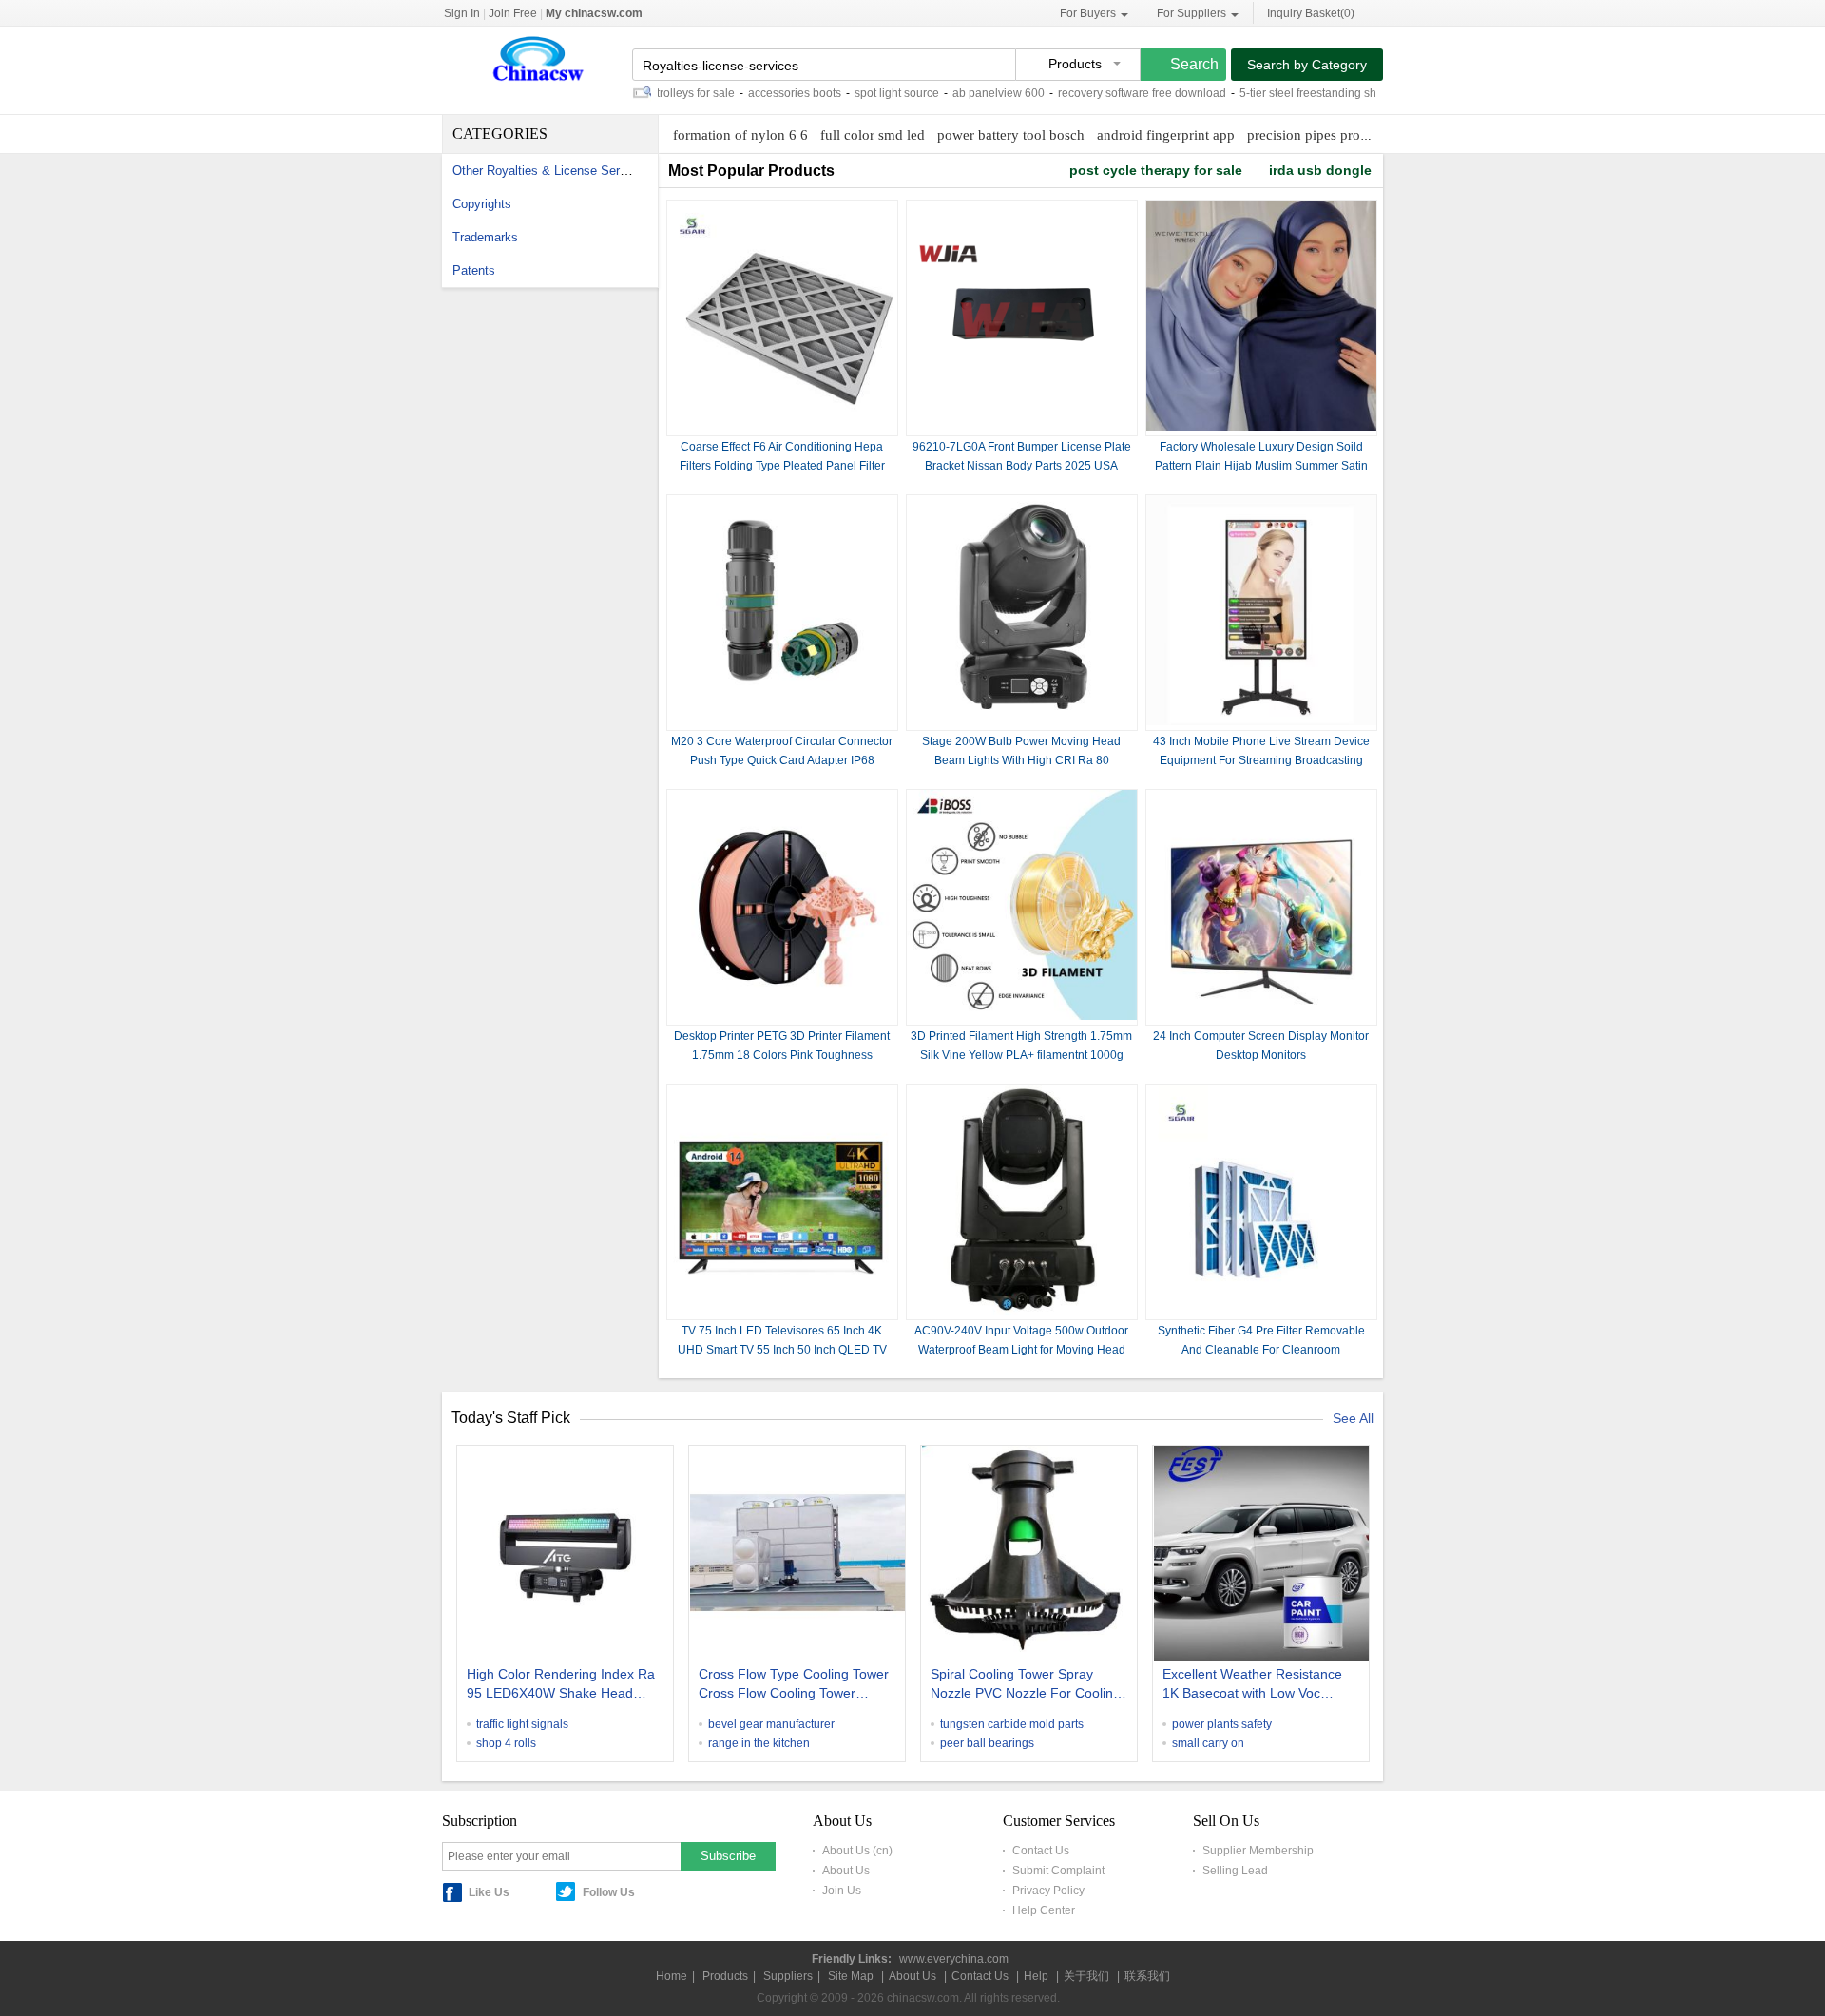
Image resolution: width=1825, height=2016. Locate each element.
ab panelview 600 (962, 93)
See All (1353, 1418)
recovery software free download (1106, 93)
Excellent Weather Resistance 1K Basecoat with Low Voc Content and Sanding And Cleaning (1252, 1685)
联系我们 (1147, 1976)
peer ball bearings (987, 1743)
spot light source (861, 93)
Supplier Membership (1258, 1851)
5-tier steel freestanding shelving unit (1298, 93)
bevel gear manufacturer (771, 1724)
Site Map (851, 1976)
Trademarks (485, 237)
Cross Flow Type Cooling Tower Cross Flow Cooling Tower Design (794, 1685)
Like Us (489, 1892)
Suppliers (788, 1976)
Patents (474, 270)
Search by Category (1307, 65)
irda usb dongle (1320, 170)
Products (725, 1976)
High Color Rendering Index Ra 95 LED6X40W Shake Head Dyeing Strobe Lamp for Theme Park (562, 1685)
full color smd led (873, 135)
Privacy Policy (1048, 1891)
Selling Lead (1235, 1871)
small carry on (1208, 1743)
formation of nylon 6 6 (740, 135)
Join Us (842, 1891)
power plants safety (1222, 1724)
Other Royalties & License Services (551, 171)
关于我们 (1086, 1976)
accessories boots (759, 93)
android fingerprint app (1166, 135)
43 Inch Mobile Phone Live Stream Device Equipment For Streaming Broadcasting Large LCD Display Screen (1261, 760)
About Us (846, 1871)
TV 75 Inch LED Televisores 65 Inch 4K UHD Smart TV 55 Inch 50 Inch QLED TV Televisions (782, 1350)
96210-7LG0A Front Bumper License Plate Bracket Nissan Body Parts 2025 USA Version (1022, 466)
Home (672, 1976)
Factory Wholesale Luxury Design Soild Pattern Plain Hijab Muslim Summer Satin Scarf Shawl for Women (1261, 466)
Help (1036, 1976)
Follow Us (609, 1892)
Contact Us (1041, 1851)
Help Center (1044, 1910)
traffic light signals (522, 1724)
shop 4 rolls (506, 1743)
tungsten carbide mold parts (1012, 1724)
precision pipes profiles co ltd (1335, 135)
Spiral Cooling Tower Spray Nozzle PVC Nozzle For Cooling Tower (1026, 1685)
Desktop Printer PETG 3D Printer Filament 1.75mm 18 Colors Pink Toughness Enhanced (782, 1055)
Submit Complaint (1058, 1871)
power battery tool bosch (1011, 135)
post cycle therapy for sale (1156, 170)
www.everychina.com (954, 1959)
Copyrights (482, 204)
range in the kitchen (759, 1743)
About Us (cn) (857, 1851)
